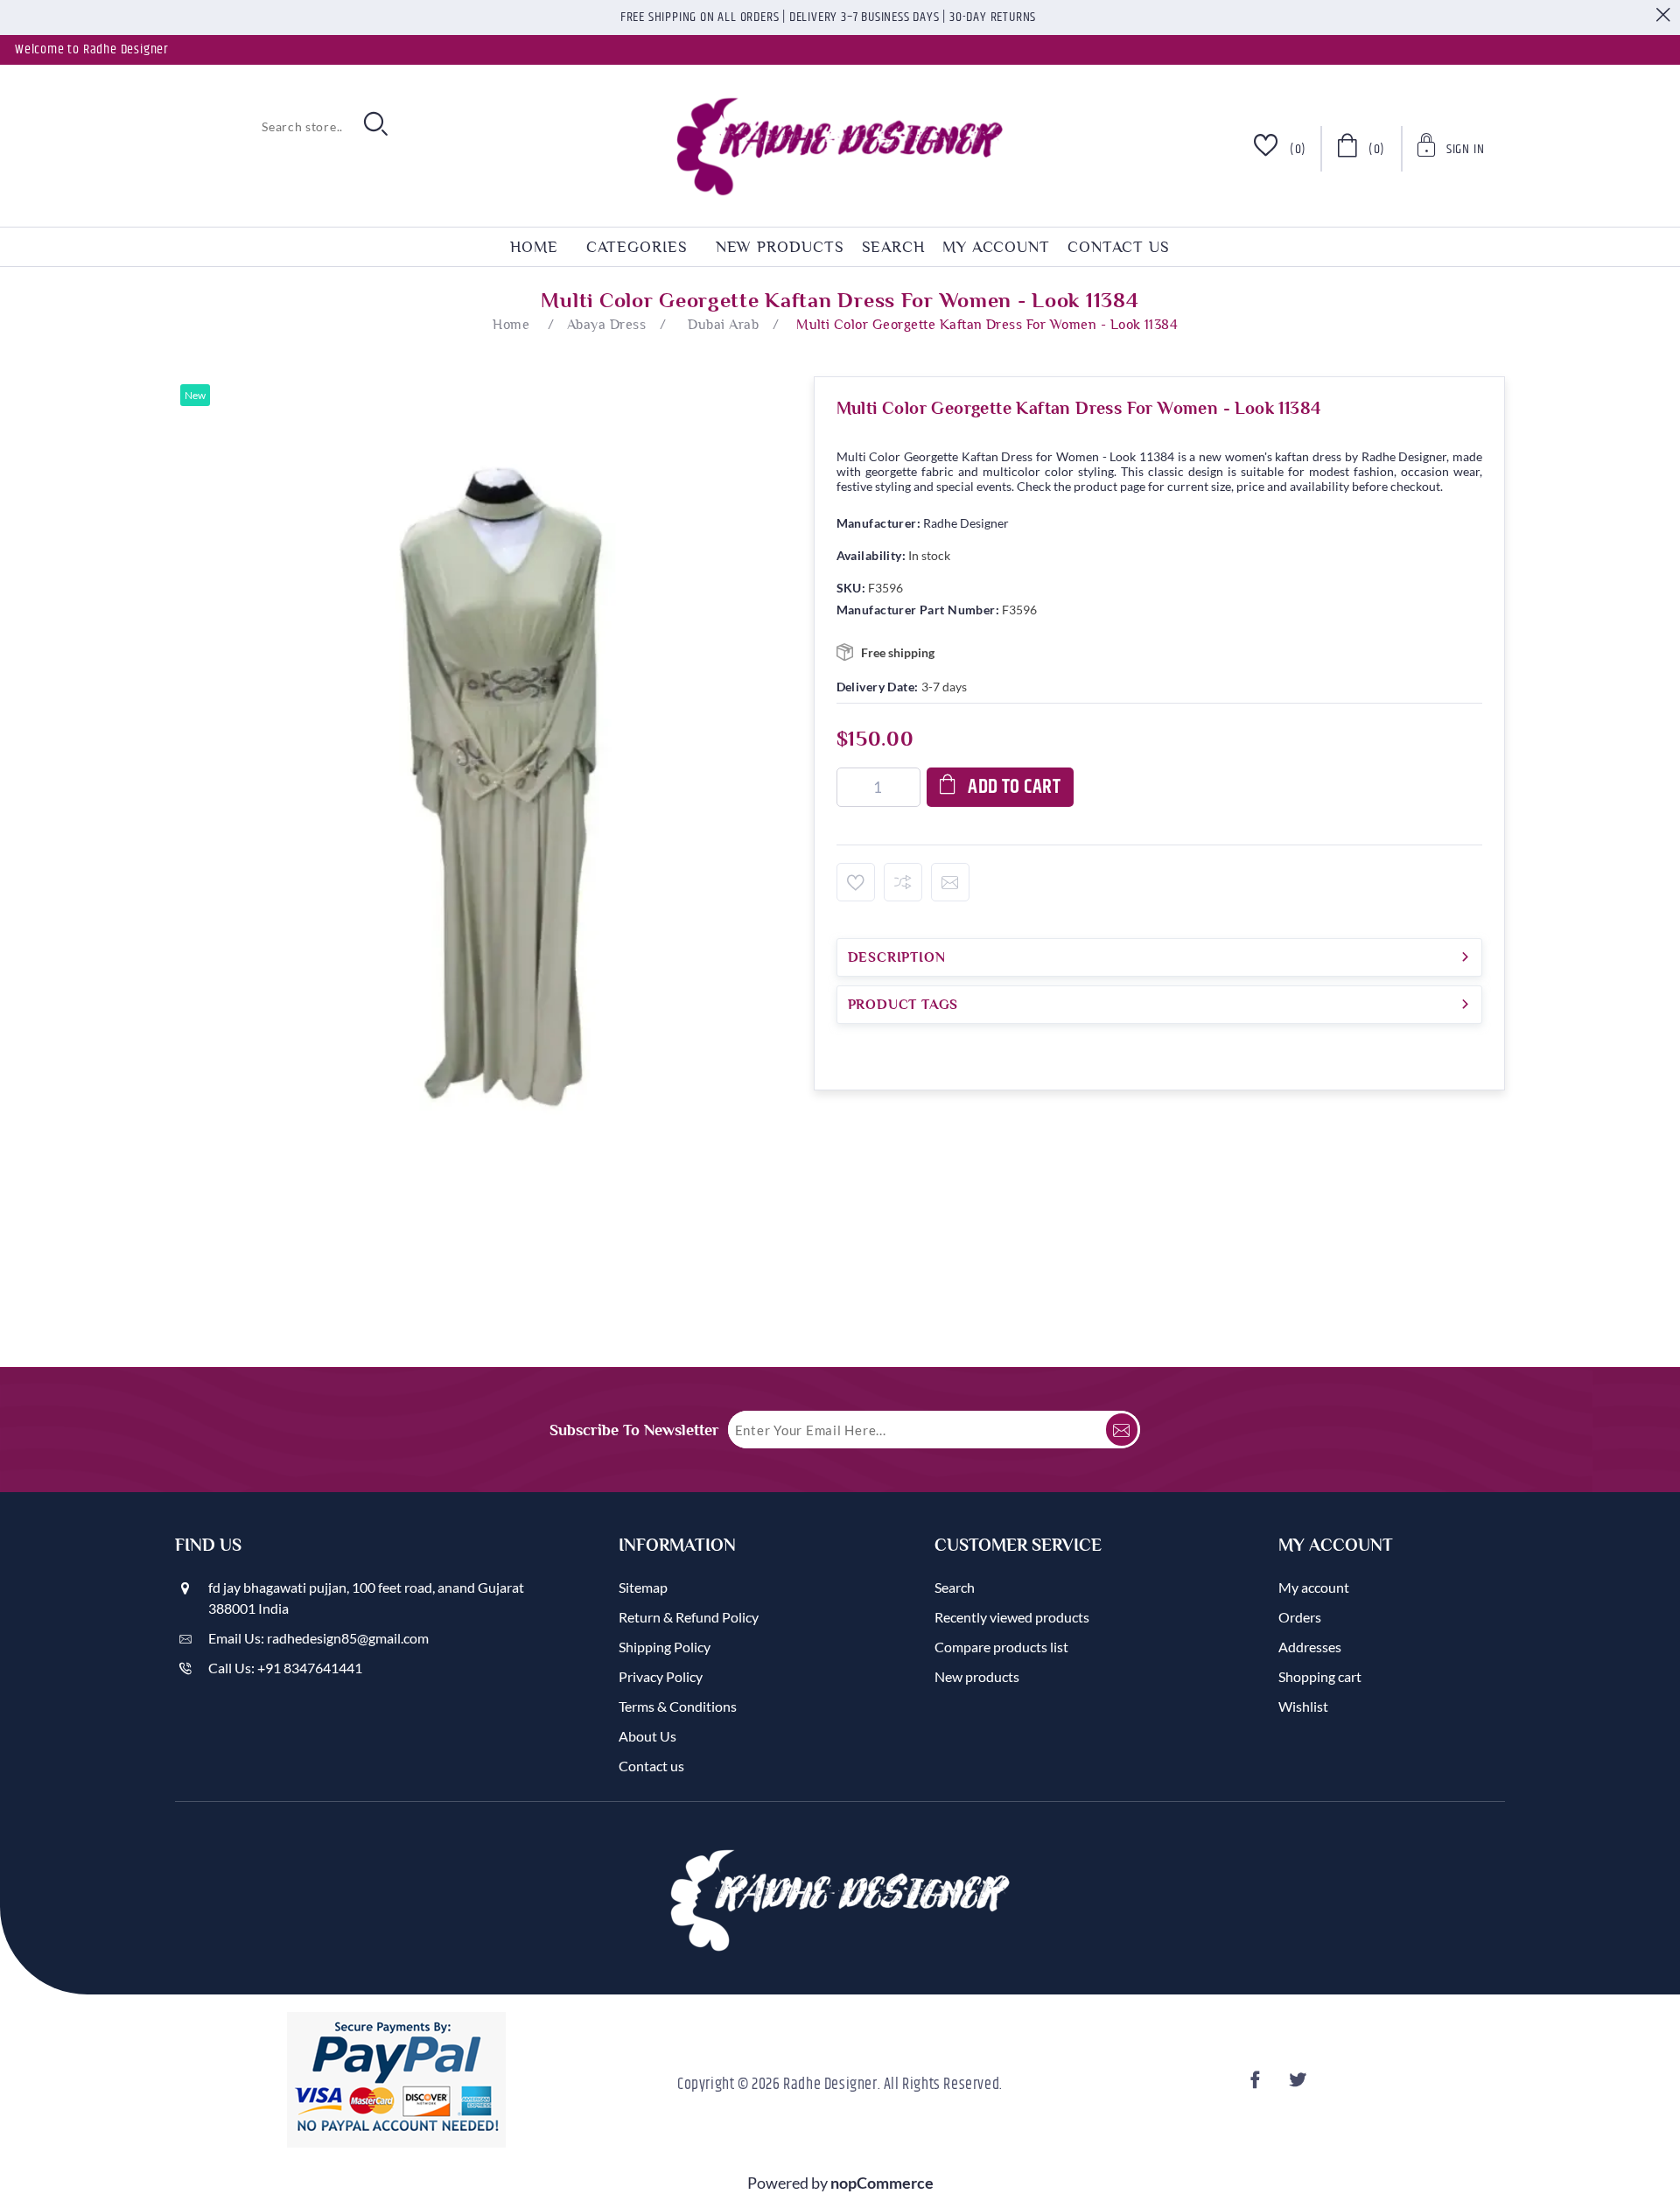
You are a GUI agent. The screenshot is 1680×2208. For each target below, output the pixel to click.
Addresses (1310, 1647)
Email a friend (950, 882)
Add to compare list (903, 882)
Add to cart (1014, 787)
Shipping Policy (665, 1647)
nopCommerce (882, 2183)
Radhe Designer (966, 523)
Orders (1300, 1617)
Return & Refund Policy (689, 1617)
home (534, 247)
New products (780, 247)
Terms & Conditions (678, 1706)
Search (893, 247)
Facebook (1258, 2085)
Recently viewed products (1012, 1617)
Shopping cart (1320, 1676)
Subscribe (1122, 1430)
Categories (637, 247)
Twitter (1300, 2085)
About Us (647, 1736)
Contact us (1119, 247)
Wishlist (1303, 1706)
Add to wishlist (856, 882)
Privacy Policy (661, 1676)
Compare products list (1001, 1647)
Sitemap (643, 1587)
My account (996, 247)
